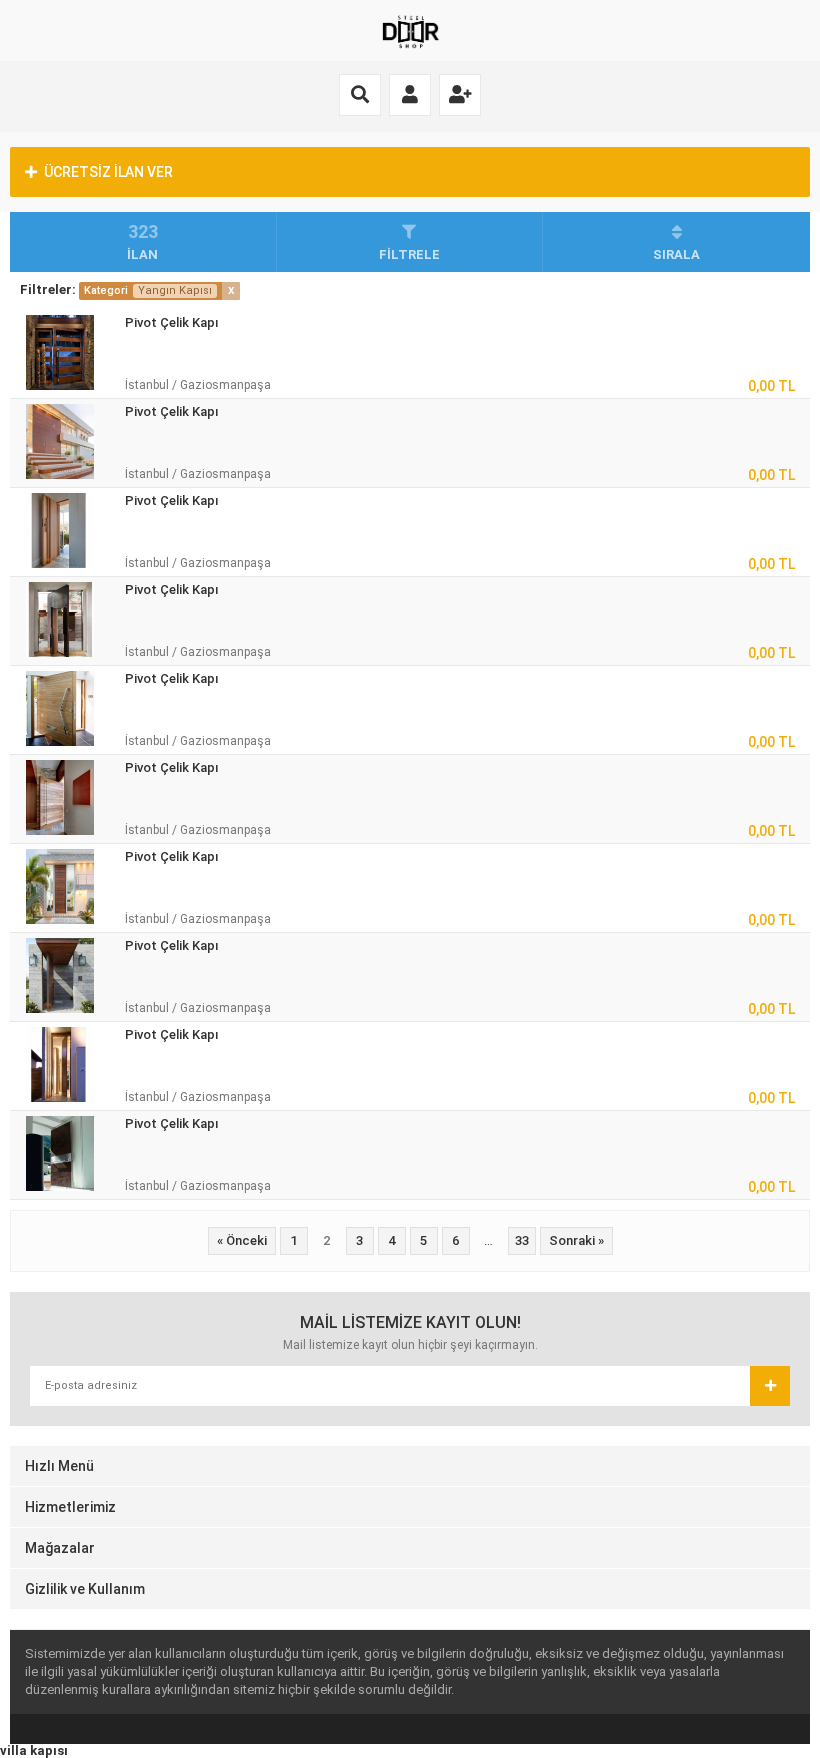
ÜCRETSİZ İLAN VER (108, 172)
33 (522, 1240)
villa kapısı (34, 1750)
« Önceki (242, 1240)
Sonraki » (576, 1240)
